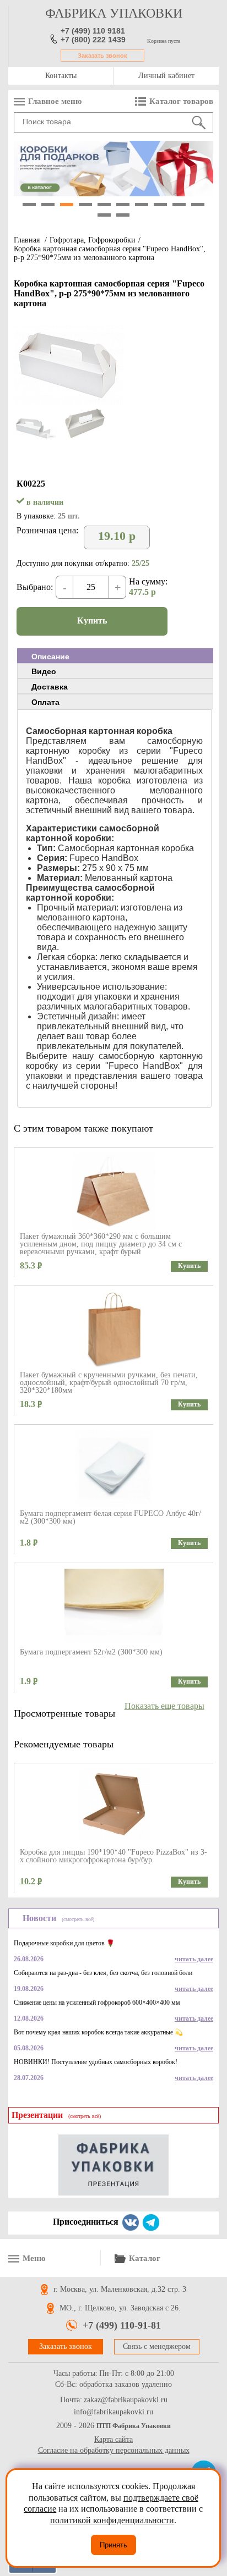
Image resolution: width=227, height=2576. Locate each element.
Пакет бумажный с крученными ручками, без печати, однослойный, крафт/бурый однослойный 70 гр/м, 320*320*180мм (109, 1383)
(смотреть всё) (78, 1919)
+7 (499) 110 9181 (93, 31)
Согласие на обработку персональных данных (114, 2450)
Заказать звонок (102, 56)
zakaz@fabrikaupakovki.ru (126, 2400)
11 (104, 215)
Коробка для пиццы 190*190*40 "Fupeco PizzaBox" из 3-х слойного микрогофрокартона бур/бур (113, 1856)
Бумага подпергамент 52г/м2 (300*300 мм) (91, 1652)
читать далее (194, 1959)
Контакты (61, 76)
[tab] (115, 656)
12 (123, 215)
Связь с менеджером (157, 2346)
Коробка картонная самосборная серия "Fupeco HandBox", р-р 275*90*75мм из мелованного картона (110, 253)
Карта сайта (113, 2439)
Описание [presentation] (50, 657)
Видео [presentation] (44, 671)
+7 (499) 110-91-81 (122, 2325)
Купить (92, 620)
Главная (27, 240)
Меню (34, 2258)
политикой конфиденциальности (112, 2520)
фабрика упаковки (114, 13)
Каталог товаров (181, 101)
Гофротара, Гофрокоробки (93, 240)
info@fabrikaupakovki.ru (113, 2412)
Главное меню (55, 101)
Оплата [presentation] (45, 702)
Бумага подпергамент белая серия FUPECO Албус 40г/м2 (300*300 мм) (110, 1517)
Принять (113, 2545)
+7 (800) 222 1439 (93, 40)
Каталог (145, 2258)
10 (198, 205)
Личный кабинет (166, 76)
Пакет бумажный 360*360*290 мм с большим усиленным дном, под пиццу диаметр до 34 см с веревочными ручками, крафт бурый (101, 1244)
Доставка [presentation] (50, 687)
